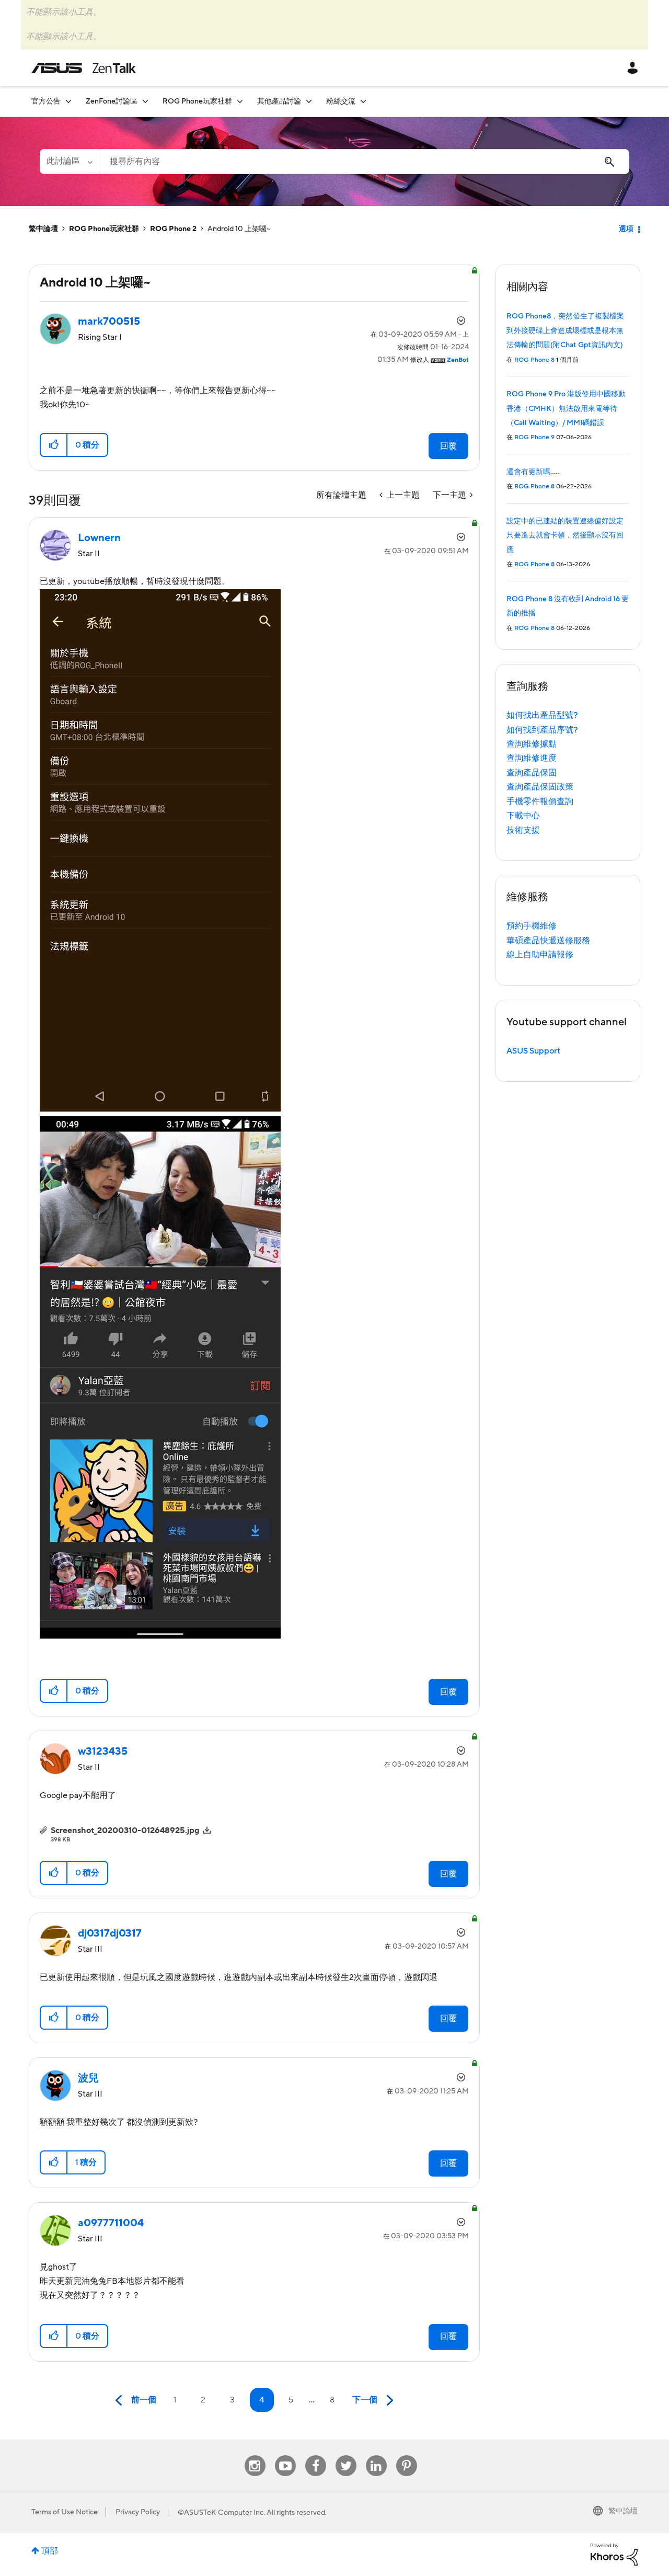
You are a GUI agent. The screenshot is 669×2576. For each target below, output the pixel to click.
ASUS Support (533, 1051)
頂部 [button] (50, 2551)
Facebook (316, 2455)
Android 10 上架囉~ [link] (239, 229)
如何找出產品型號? (542, 715)
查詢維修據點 (532, 744)
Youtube (285, 2455)
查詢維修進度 (532, 758)
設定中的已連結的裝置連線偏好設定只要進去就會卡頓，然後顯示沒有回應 (565, 536)
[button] (54, 445)
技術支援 (523, 830)
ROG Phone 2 (173, 229)
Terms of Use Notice (65, 2512)
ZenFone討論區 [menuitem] (112, 101)
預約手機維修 (532, 926)
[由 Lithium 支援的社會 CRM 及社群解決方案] (614, 2554)
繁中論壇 (43, 229)
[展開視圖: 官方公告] (68, 101)
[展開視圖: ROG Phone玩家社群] (240, 101)
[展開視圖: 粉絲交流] (363, 101)
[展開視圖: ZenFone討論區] (145, 101)
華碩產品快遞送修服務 (548, 941)
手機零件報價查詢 (540, 802)
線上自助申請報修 (540, 955)
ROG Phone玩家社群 (104, 229)
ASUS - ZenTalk (84, 68)
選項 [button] (626, 229)
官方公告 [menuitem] (46, 101)
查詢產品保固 (532, 773)
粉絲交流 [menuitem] (341, 101)
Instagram (255, 2455)
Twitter (346, 2455)
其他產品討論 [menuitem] (279, 101)
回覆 (448, 446)
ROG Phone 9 (534, 437)
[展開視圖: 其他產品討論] (309, 101)
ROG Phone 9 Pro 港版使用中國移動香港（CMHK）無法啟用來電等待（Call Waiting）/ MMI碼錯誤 (566, 409)
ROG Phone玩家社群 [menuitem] (197, 101)
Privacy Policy (138, 2512)
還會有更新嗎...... (534, 472)
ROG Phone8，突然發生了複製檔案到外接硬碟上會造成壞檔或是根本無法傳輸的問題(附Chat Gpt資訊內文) (565, 331)
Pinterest (407, 2455)
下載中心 (523, 816)
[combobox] (364, 162)
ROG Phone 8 (534, 360)
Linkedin (376, 2455)
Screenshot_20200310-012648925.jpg (125, 1830)
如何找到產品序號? (542, 730)
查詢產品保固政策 (540, 787)
